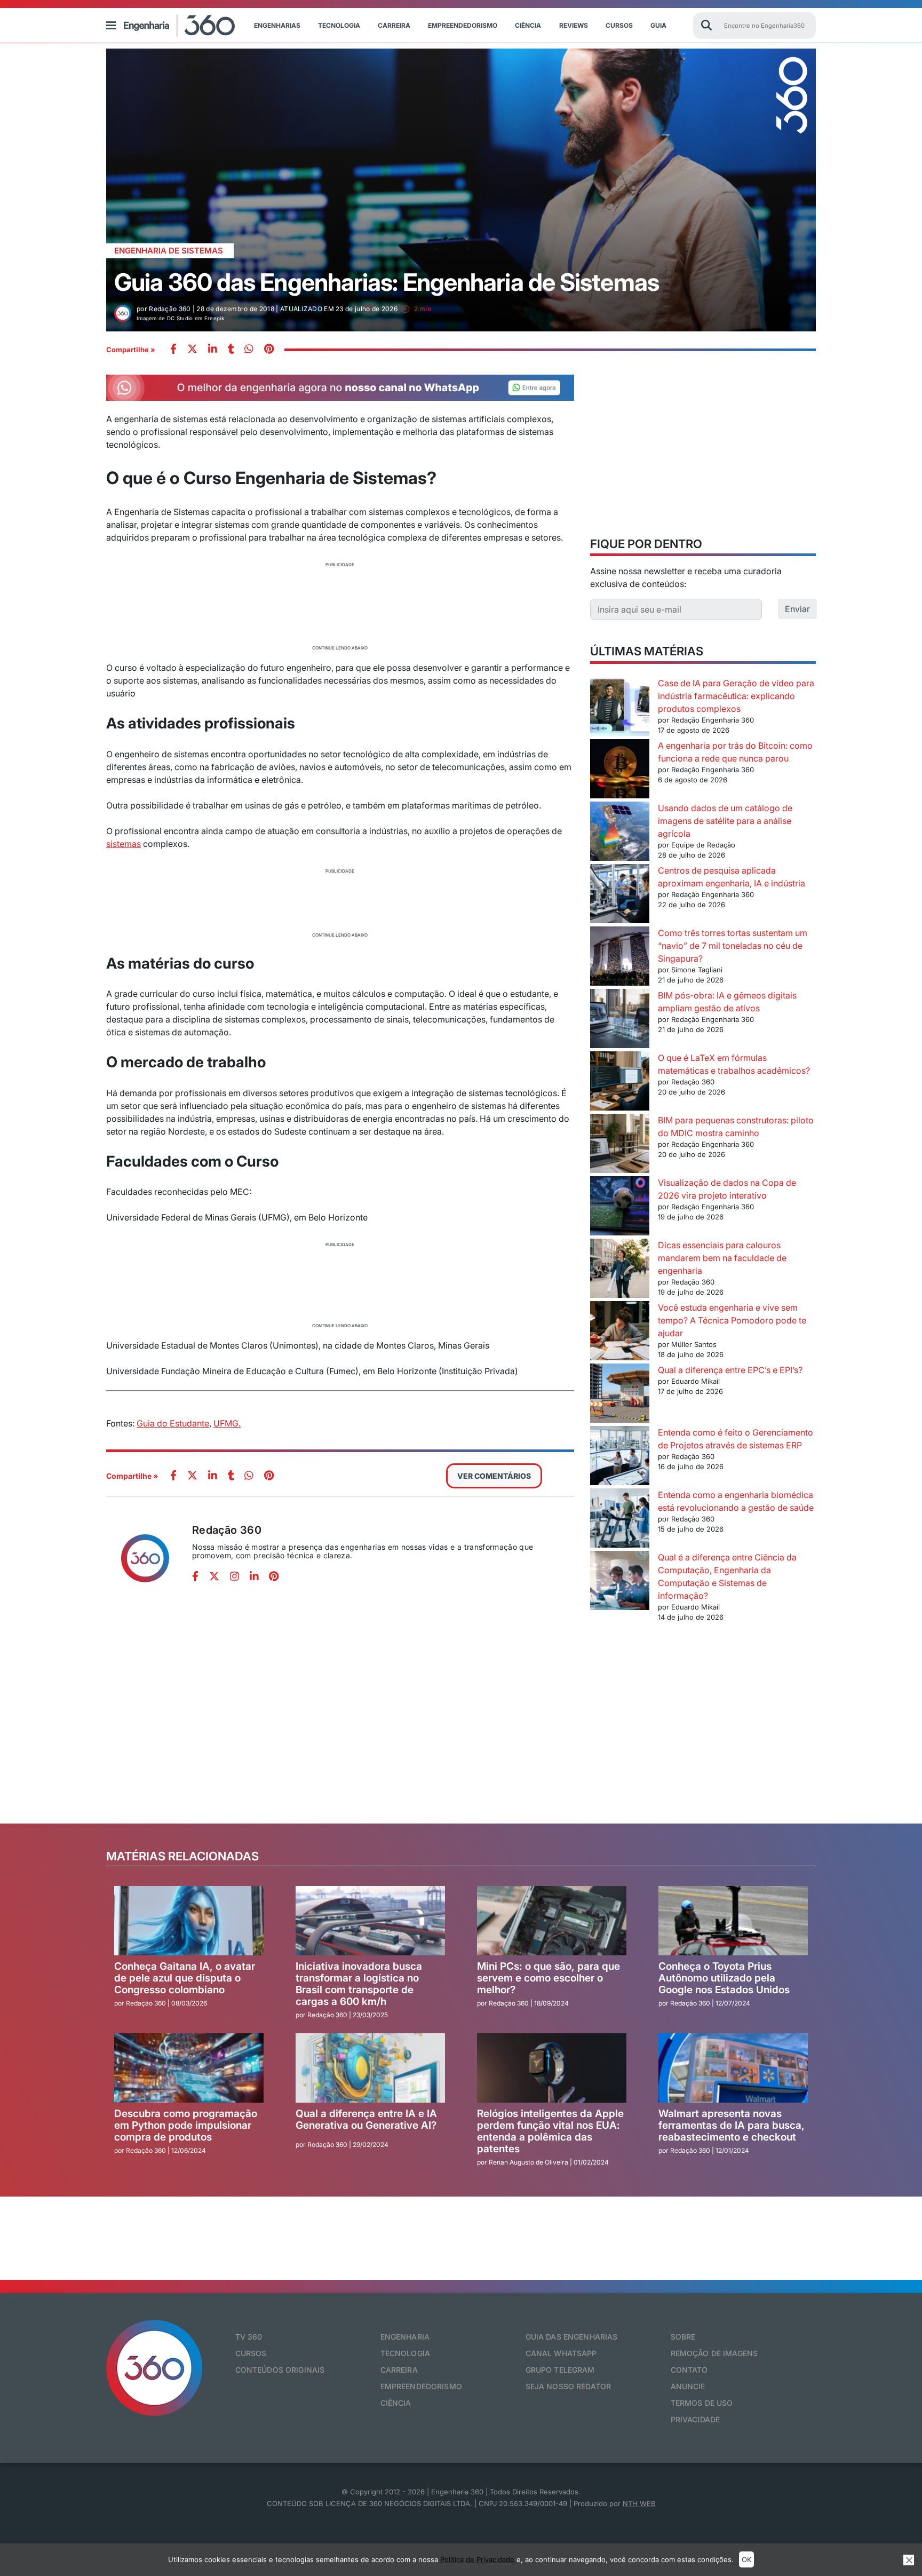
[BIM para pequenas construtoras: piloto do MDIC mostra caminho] (620, 1145)
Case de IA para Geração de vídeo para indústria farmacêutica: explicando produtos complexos (736, 696)
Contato (689, 2370)
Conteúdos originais (280, 2370)
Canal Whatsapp (561, 2353)
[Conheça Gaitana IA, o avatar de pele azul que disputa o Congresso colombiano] (189, 1921)
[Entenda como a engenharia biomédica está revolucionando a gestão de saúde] (620, 1520)
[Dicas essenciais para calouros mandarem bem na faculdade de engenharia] (620, 1270)
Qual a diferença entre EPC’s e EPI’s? (730, 1370)
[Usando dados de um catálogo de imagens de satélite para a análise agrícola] (620, 833)
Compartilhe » (131, 350)
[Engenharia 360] (179, 26)
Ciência (528, 25)
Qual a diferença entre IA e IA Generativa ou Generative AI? (366, 2119)
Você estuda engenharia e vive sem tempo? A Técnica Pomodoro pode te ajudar (732, 1320)
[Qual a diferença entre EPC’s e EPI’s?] (620, 1395)
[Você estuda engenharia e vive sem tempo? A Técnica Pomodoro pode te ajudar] (620, 1332)
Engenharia (405, 2337)
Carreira (394, 25)
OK (746, 2559)
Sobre (683, 2337)
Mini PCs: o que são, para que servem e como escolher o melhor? (549, 1978)
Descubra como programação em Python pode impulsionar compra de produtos (186, 2125)
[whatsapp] (213, 350)
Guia (658, 25)
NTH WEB (639, 2503)
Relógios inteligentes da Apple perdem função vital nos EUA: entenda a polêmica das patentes (550, 2131)
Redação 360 (227, 1530)
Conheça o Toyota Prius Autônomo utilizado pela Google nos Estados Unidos (724, 1978)
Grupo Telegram (560, 2370)
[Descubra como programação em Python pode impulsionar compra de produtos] (189, 2068)
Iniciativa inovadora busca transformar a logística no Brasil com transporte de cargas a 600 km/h (359, 1984)
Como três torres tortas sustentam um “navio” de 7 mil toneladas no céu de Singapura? (733, 946)
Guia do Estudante (173, 1423)
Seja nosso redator (569, 2386)
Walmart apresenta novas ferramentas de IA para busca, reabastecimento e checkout (732, 2125)
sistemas (124, 844)
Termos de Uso (702, 2403)
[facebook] (173, 350)
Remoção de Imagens (714, 2353)
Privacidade (696, 2419)
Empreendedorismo (463, 25)
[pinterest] (269, 350)
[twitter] (192, 350)
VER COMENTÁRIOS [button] (494, 1476)
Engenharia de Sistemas (169, 251)
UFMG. (227, 1423)
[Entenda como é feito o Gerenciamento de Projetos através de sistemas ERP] (620, 1457)
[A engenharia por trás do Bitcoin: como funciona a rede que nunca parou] (620, 770)
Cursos (619, 25)
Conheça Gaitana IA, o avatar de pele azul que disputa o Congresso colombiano (185, 1978)
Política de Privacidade (477, 2559)
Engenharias (277, 25)
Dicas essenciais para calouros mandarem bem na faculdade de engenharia (722, 1258)
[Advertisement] (340, 605)
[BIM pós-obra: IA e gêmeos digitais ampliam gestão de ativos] (620, 1020)
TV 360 (249, 2337)
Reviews (574, 25)
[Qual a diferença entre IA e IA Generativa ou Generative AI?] (370, 2068)
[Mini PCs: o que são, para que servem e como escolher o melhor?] (552, 1921)
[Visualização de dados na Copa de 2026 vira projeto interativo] (620, 1207)
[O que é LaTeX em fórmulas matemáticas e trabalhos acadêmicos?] (620, 1083)
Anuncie (688, 2386)
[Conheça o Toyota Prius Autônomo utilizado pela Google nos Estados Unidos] (733, 1921)
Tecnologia (339, 25)
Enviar (797, 609)
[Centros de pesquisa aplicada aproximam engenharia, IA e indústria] (620, 895)
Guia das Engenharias (572, 2337)
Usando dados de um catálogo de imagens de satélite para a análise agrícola (725, 821)
